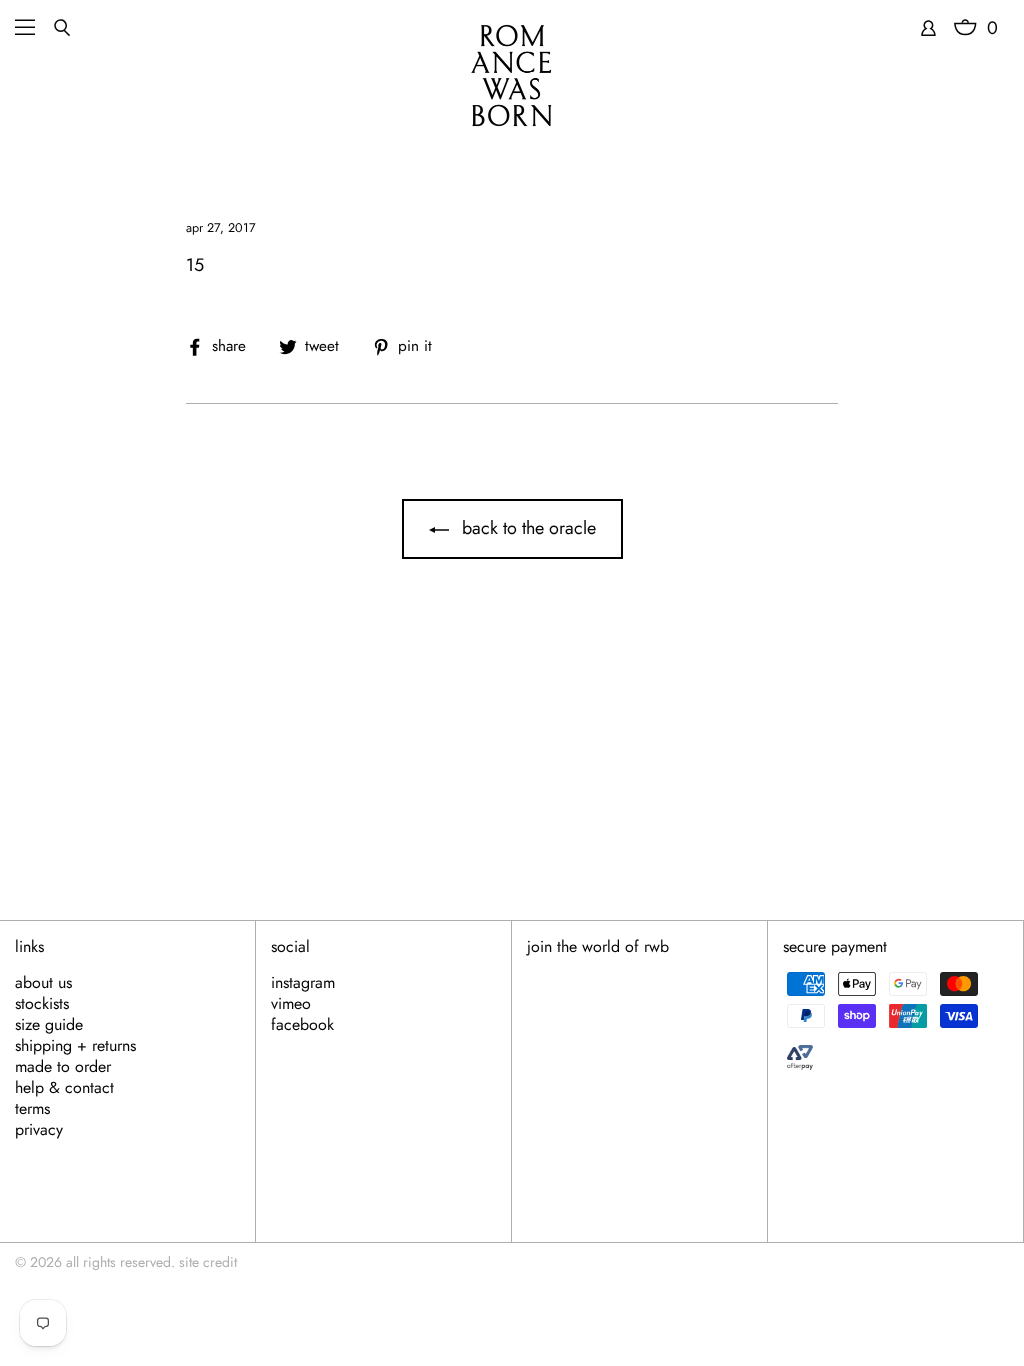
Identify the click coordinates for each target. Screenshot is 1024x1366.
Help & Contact (64, 1088)
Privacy (39, 1130)
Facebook (302, 1025)
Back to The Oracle (526, 528)
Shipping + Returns (75, 1046)
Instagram (303, 983)
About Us (43, 983)
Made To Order (63, 1067)
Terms (32, 1109)
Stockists (42, 1004)
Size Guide (49, 1025)
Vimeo (291, 1004)
